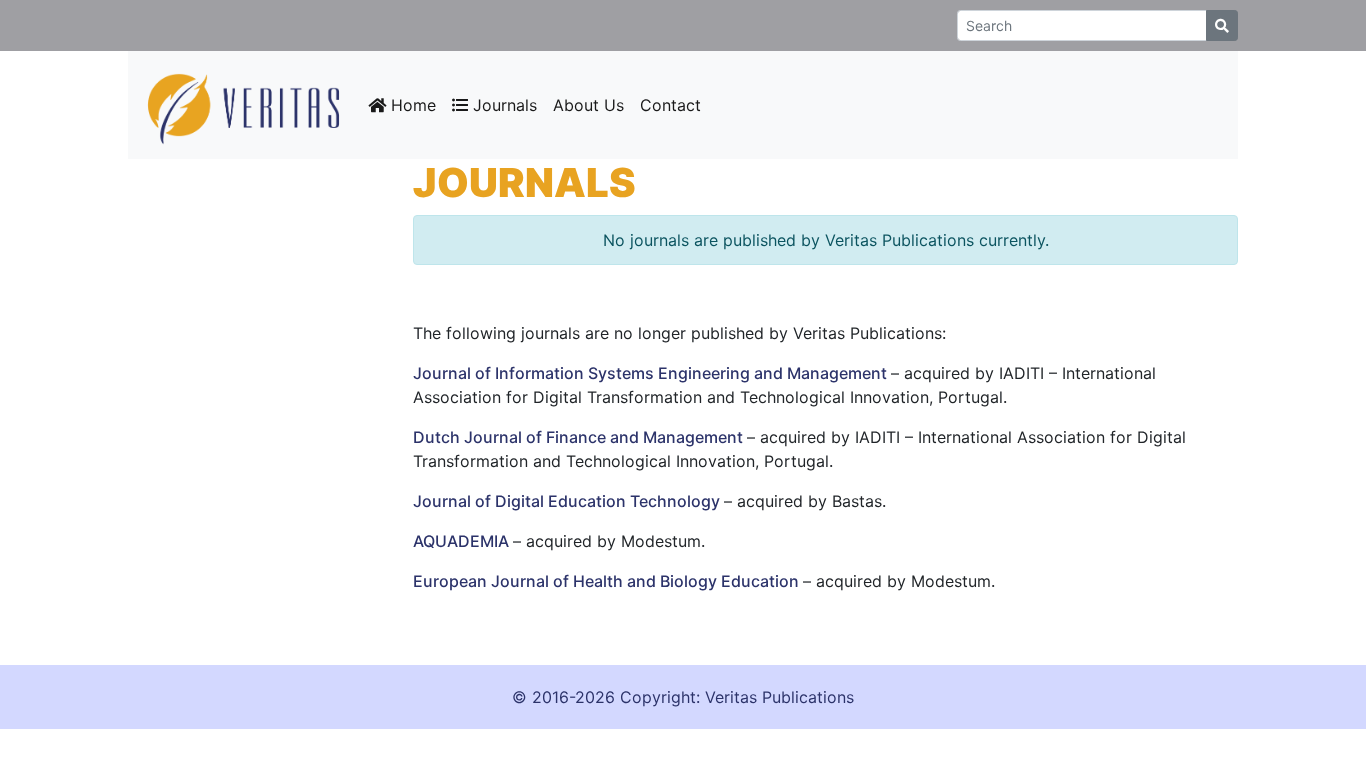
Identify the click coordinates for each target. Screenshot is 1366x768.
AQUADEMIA (463, 541)
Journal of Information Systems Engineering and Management (652, 373)
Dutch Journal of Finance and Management (580, 437)
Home (411, 105)
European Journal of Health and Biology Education (608, 581)
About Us (588, 105)
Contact (670, 105)
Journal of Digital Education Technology (568, 501)
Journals (502, 105)
